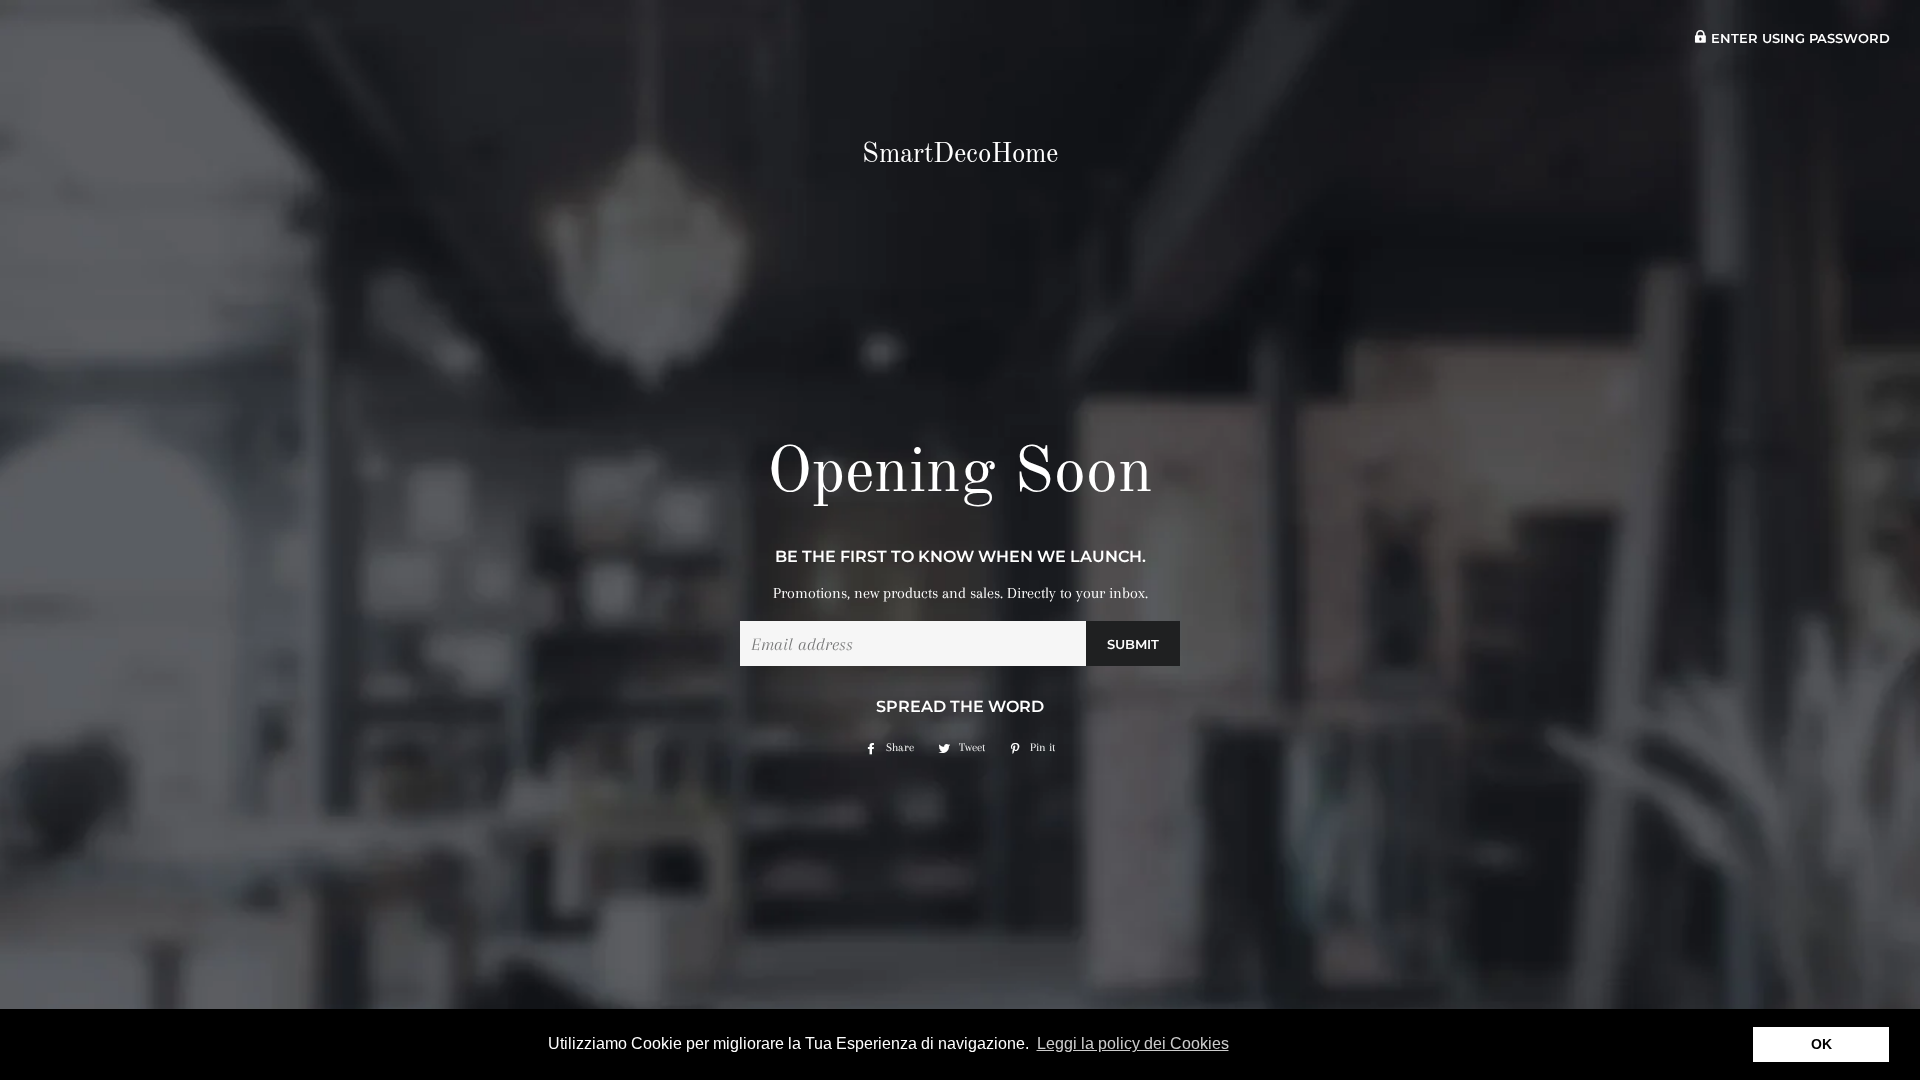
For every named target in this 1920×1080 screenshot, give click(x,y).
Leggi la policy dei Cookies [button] (1133, 1043)
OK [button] (1821, 1044)
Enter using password (1798, 38)
